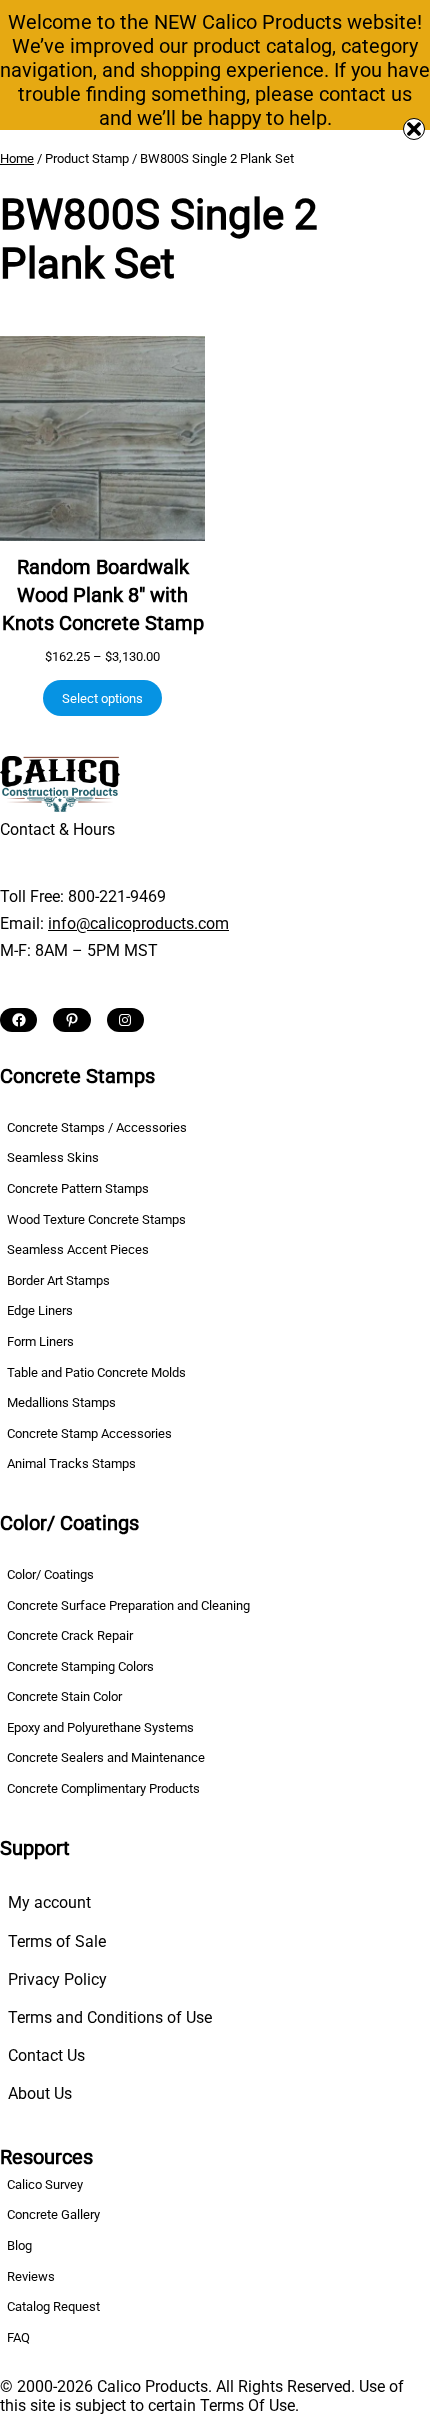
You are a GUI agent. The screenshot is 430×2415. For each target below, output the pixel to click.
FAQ (18, 2337)
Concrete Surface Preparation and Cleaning (128, 1605)
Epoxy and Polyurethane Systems (100, 1727)
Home (17, 158)
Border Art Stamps (58, 1280)
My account (49, 1902)
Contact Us (46, 2055)
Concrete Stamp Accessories (89, 1433)
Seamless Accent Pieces (78, 1249)
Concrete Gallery (53, 2214)
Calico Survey (45, 2184)
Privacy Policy (57, 1979)
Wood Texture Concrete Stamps (96, 1219)
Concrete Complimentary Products (103, 1788)
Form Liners (40, 1341)
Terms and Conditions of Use (110, 2017)
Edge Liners (40, 1310)
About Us (40, 2093)
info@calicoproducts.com (138, 923)
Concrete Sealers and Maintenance (106, 1757)
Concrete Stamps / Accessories (97, 1127)
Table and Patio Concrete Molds (96, 1372)
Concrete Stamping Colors (80, 1666)
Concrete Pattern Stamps (78, 1188)
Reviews (31, 2276)
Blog (19, 2245)
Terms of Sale (57, 1941)
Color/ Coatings (50, 1574)
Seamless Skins (53, 1157)
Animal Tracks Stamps (71, 1463)
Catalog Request (53, 2306)
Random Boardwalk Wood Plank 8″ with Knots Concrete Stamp (103, 595)
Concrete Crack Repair (70, 1635)
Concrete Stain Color (64, 1696)
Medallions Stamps (61, 1402)
